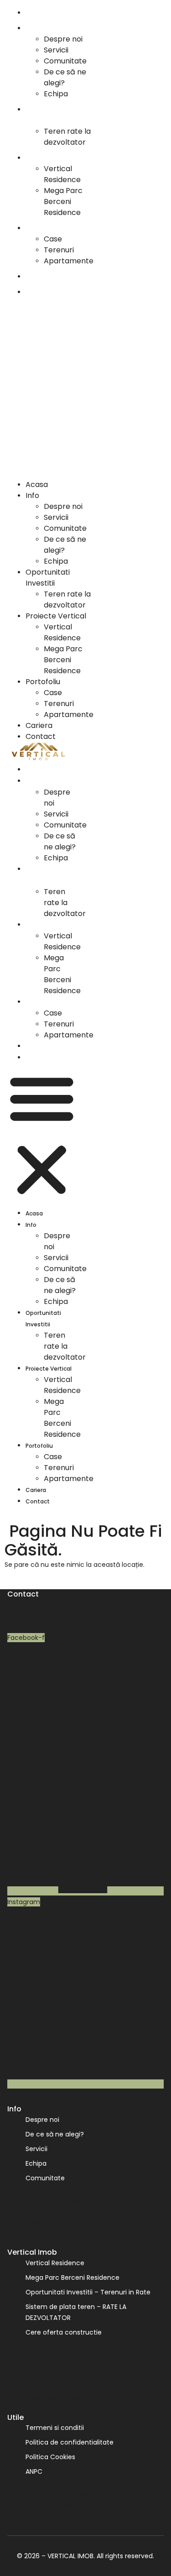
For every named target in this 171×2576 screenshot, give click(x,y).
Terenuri (59, 250)
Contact (41, 292)
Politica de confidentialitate (70, 2442)
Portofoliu (43, 228)
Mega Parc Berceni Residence (63, 202)
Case (53, 239)
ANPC (34, 2471)
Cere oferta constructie (64, 2332)
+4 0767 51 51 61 (32, 1627)
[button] (51, 388)
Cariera (39, 276)
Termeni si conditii (55, 2428)
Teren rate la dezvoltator (67, 137)
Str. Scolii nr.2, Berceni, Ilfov (49, 1605)
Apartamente (69, 261)
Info (32, 28)
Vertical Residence (62, 174)
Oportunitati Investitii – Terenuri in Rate (88, 2292)
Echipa (56, 94)
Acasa (37, 13)
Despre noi (63, 39)
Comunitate (65, 61)
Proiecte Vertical (56, 158)
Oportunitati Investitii (48, 115)
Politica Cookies (50, 2457)
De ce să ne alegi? (60, 841)
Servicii (56, 50)
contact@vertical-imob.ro (49, 1616)
